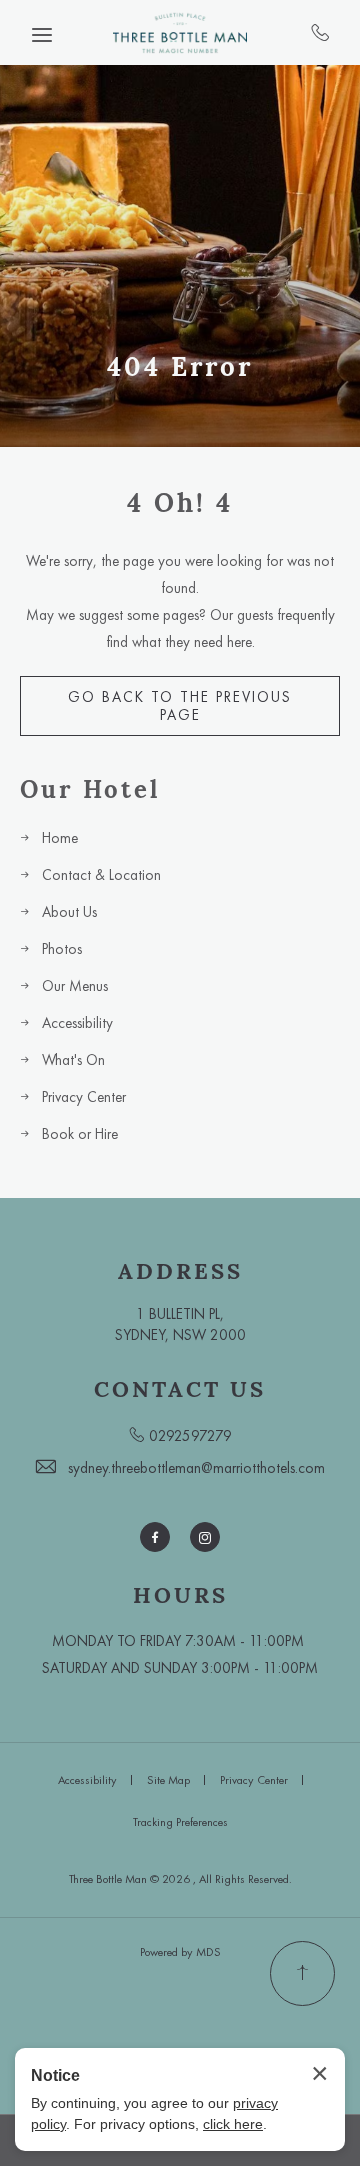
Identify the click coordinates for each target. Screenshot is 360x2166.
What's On (73, 1060)
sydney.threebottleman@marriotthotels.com (196, 1468)
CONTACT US (180, 1389)
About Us (69, 912)
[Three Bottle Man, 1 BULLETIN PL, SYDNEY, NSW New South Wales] (180, 32)
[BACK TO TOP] (302, 1973)
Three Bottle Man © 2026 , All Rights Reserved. (180, 1879)
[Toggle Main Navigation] (42, 35)
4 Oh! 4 (180, 502)
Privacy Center (84, 1097)
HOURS (180, 1595)
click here (233, 2124)
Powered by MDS (180, 1952)
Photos (62, 949)
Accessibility (77, 1023)
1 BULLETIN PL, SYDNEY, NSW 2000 (180, 1324)
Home (60, 838)
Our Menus (75, 986)
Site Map (168, 1780)
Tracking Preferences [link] (180, 1822)
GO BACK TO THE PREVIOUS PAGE (180, 706)
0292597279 (320, 32)
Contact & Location (101, 875)
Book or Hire (80, 1134)
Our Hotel (90, 790)
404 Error (180, 366)
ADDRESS (180, 1271)
